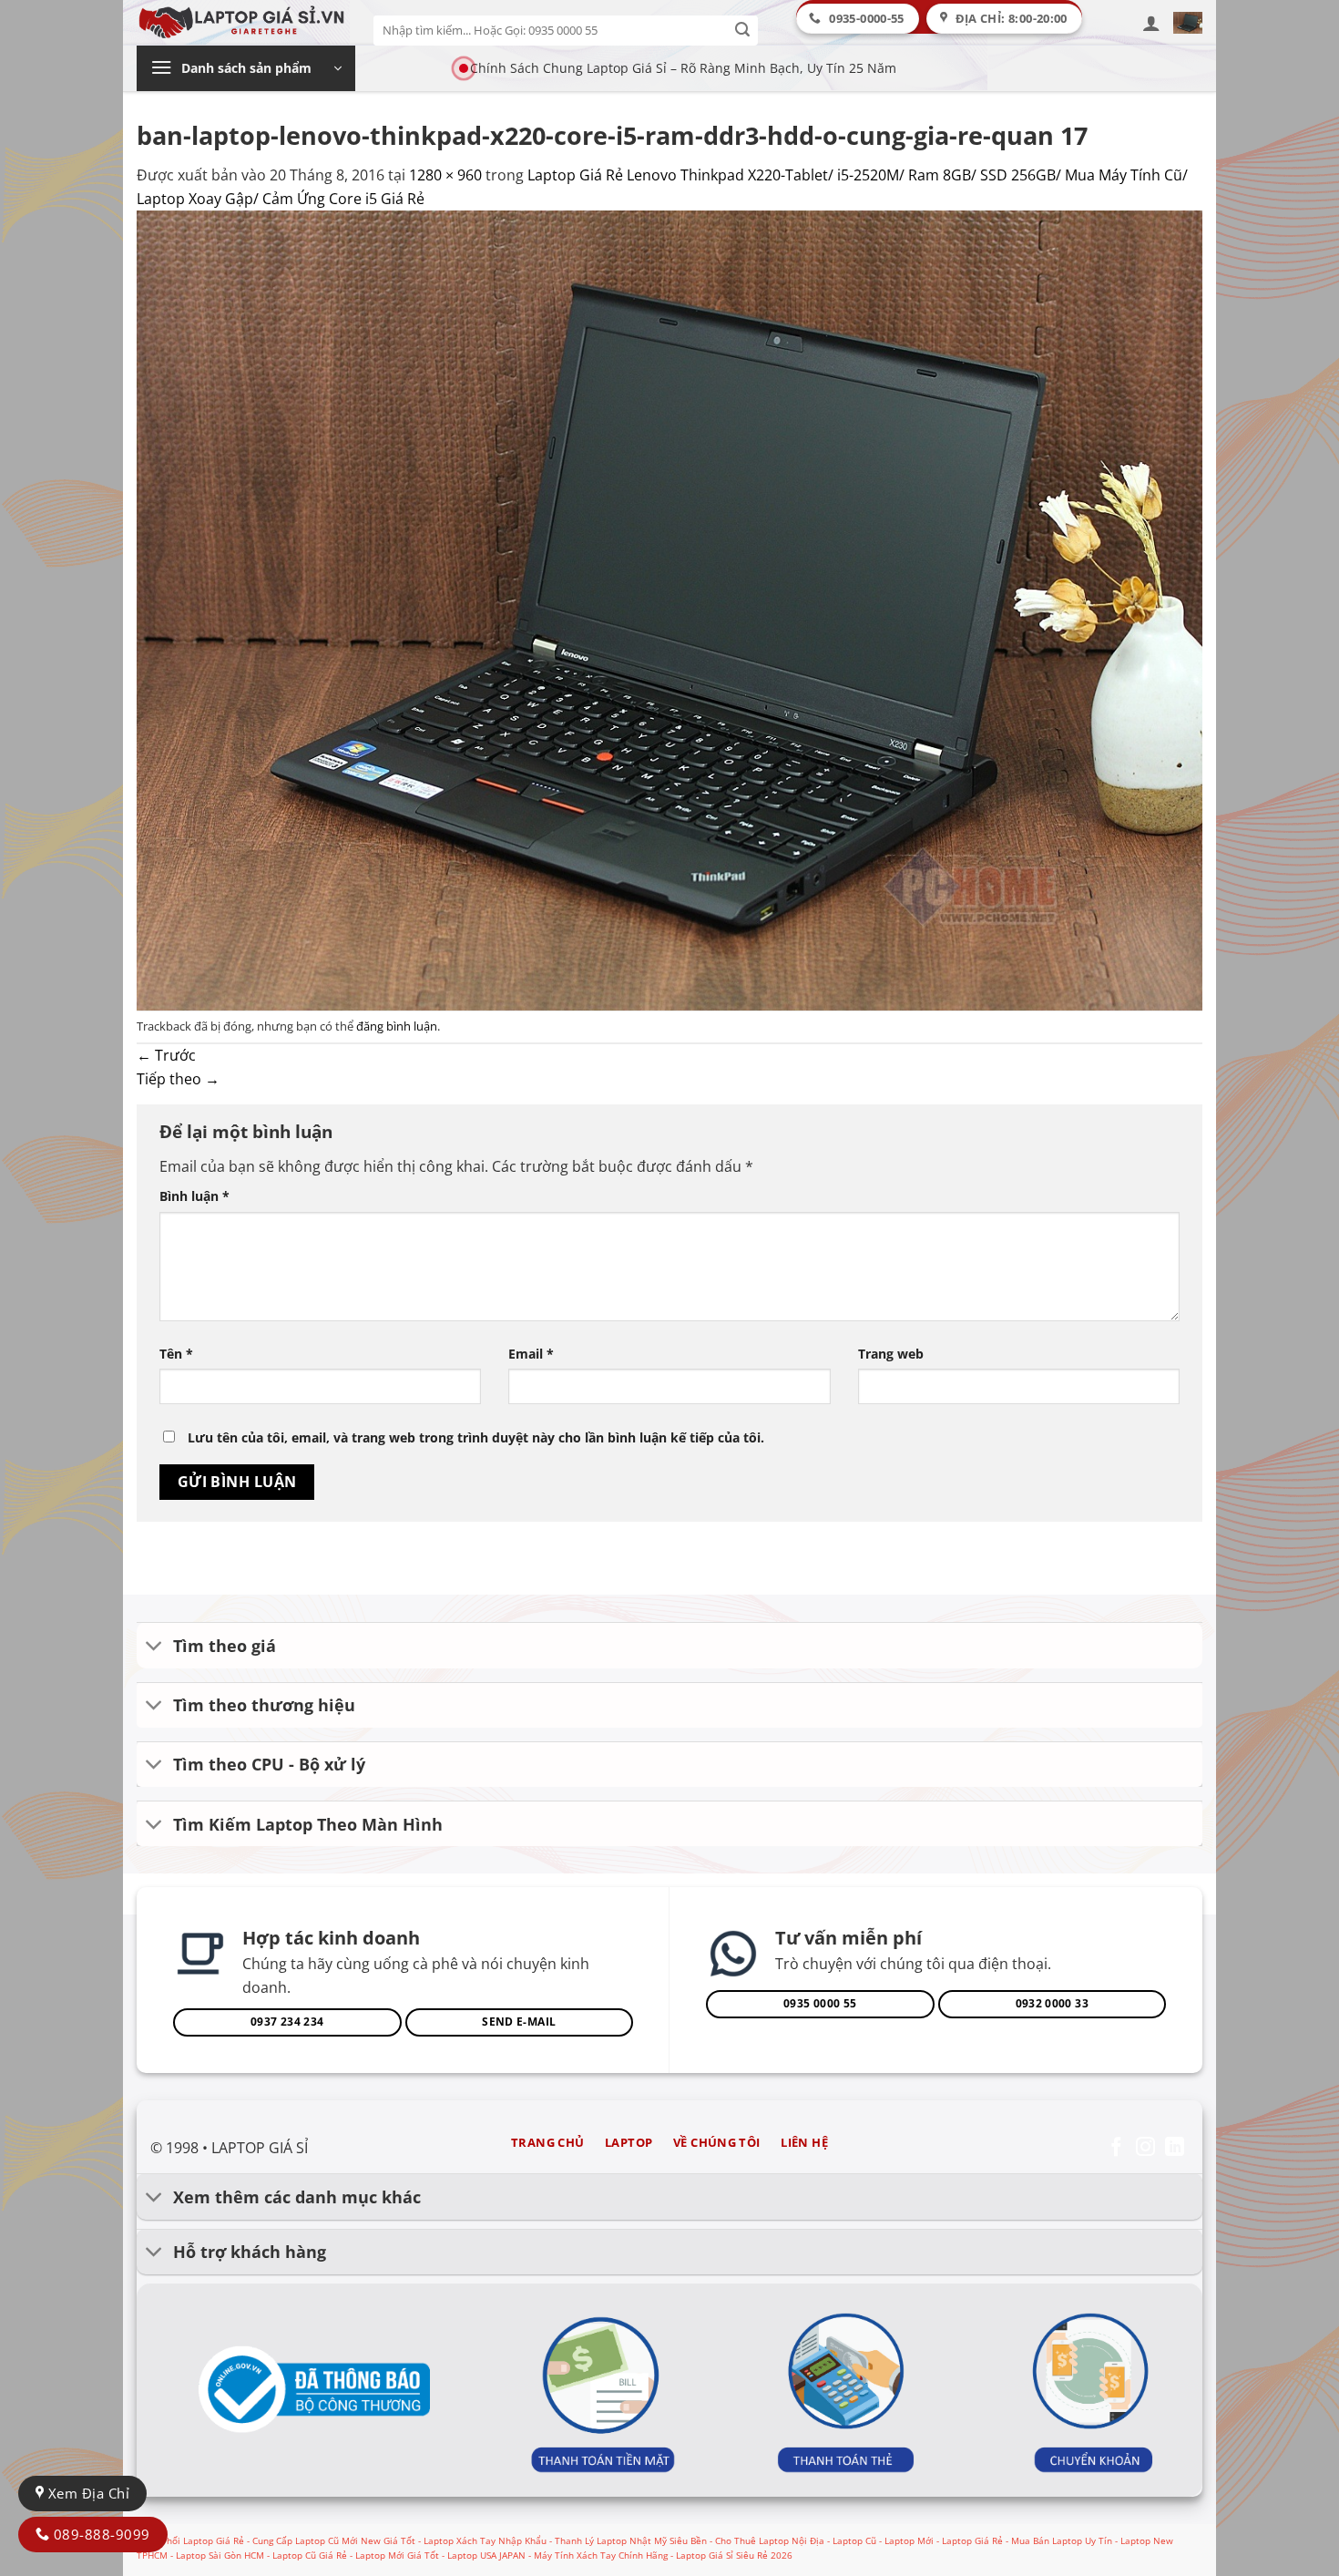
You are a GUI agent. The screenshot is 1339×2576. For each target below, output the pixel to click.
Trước (166, 1055)
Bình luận (194, 1196)
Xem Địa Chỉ (87, 2493)
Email (531, 1354)
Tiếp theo (178, 1079)
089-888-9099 (99, 2534)
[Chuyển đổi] (154, 1647)
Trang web (891, 1354)
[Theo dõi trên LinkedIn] (1175, 2148)
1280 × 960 (445, 175)
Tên (176, 1354)
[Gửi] (743, 31)
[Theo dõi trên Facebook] (1116, 2148)
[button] (1151, 23)
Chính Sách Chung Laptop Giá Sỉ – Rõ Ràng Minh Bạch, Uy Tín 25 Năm (683, 68)
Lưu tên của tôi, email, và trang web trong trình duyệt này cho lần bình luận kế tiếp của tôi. (476, 1437)
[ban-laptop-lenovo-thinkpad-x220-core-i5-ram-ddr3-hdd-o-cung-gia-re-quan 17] (669, 609)
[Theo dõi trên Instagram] (1145, 2148)
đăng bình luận (397, 1026)
